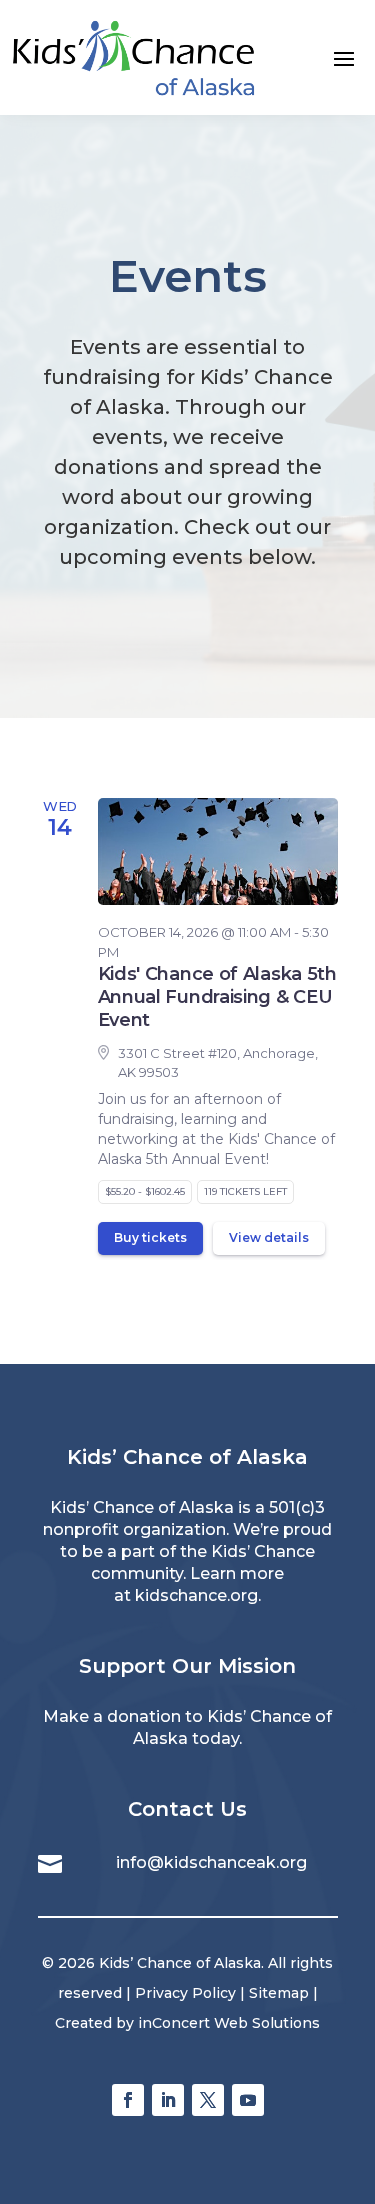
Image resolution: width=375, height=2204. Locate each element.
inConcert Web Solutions (229, 2023)
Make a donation (112, 1716)
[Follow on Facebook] (128, 2100)
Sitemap (279, 1993)
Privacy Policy (185, 1993)
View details (269, 1237)
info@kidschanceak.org (211, 1862)
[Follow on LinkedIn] (168, 2100)
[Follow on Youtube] (248, 2100)
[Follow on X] (208, 2100)
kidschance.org (196, 1595)
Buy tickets (150, 1237)
